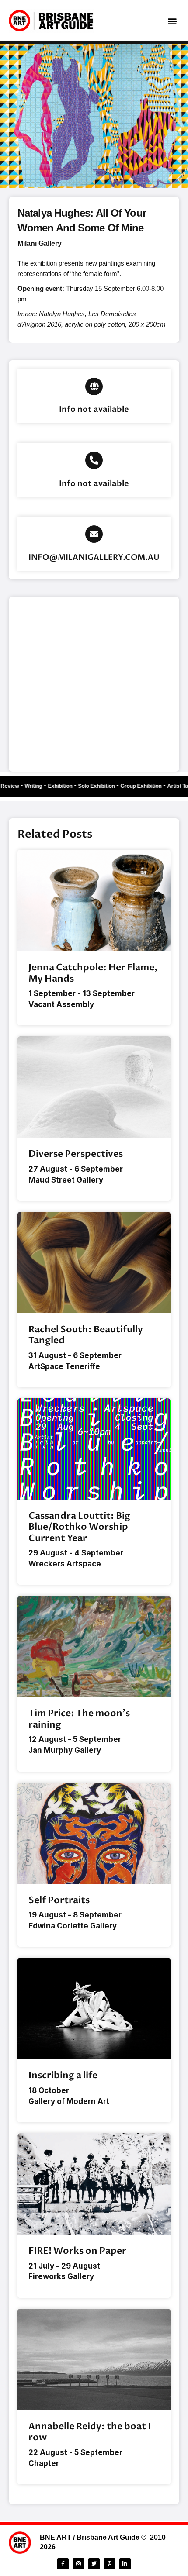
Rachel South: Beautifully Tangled (86, 1335)
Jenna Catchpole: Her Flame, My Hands (93, 973)
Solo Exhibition (101, 786)
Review (14, 786)
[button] (172, 21)
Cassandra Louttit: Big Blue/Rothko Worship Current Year (79, 1527)
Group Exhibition (145, 786)
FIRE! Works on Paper (77, 2251)
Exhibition (64, 786)
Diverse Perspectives (76, 1154)
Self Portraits (59, 1900)
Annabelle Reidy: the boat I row (90, 2432)
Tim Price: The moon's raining (79, 1719)
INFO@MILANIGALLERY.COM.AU (94, 557)
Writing (38, 786)
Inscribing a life (63, 2075)
